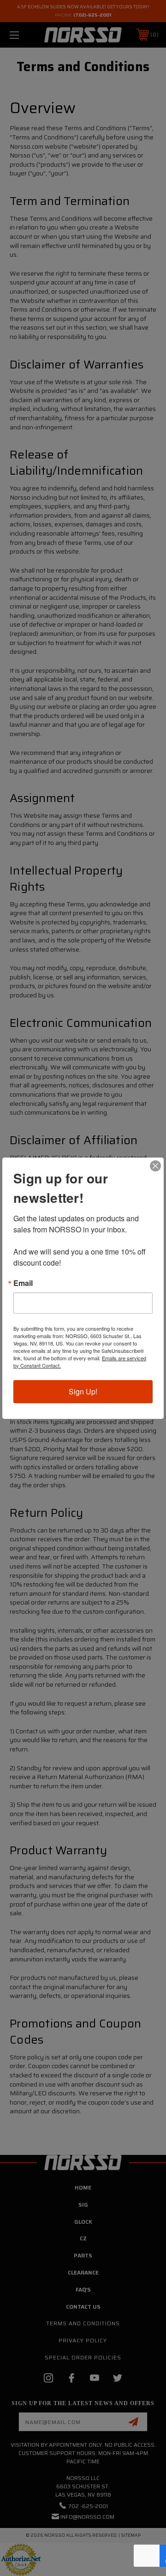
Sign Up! (83, 1391)
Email (23, 1283)
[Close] (155, 1166)
